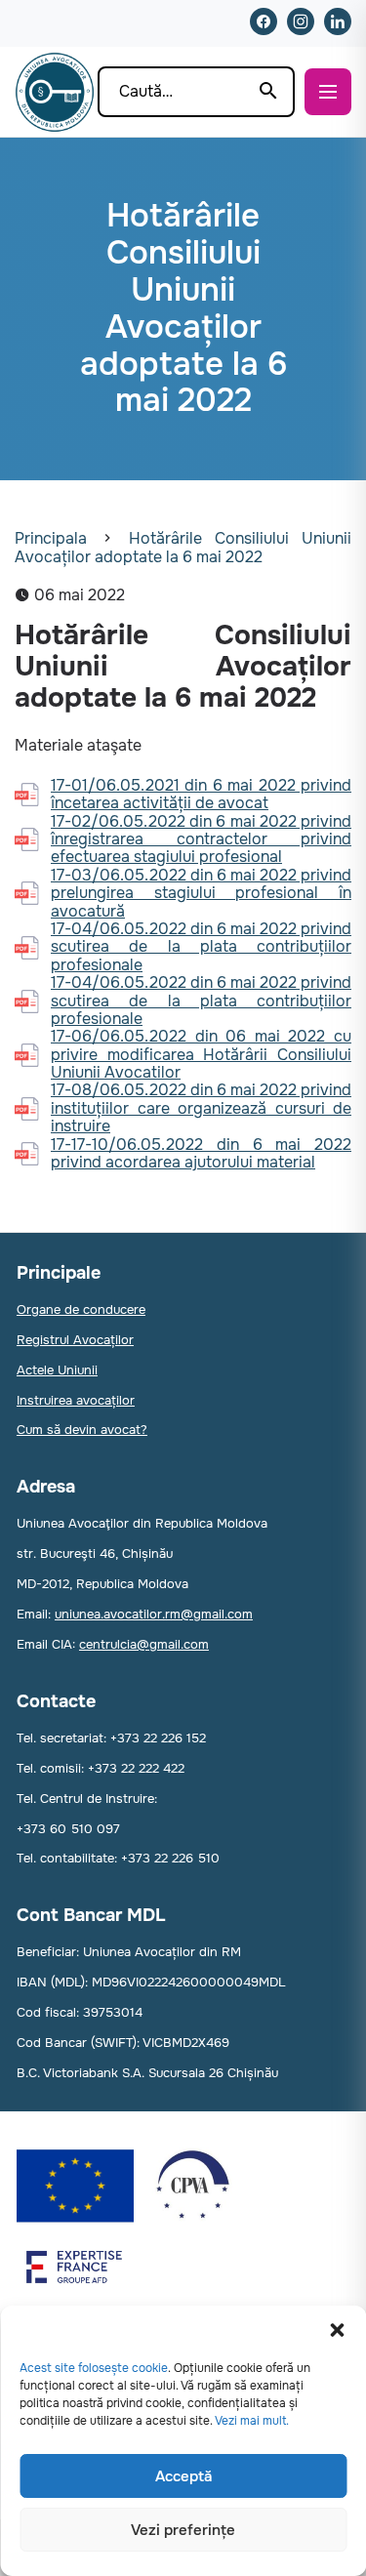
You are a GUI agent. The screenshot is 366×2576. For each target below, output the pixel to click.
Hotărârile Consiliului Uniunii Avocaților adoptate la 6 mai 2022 (183, 547)
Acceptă (183, 2476)
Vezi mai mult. (252, 2421)
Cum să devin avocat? (82, 1430)
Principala (51, 538)
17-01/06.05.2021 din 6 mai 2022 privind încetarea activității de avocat (201, 795)
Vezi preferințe (183, 2530)
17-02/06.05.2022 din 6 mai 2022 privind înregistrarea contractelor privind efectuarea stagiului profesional (201, 840)
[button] (337, 2330)
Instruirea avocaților (76, 1400)
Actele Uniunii (57, 1370)
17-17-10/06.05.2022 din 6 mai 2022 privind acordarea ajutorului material (201, 1154)
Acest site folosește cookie (94, 2368)
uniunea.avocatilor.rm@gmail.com (154, 1614)
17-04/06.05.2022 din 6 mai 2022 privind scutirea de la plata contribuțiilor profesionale (201, 947)
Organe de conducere (81, 1309)
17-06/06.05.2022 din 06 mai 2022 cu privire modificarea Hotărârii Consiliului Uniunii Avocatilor (201, 1055)
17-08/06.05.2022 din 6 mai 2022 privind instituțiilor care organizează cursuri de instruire (201, 1108)
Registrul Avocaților (75, 1340)
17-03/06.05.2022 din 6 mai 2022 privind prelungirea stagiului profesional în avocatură (201, 894)
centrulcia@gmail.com (144, 1644)
